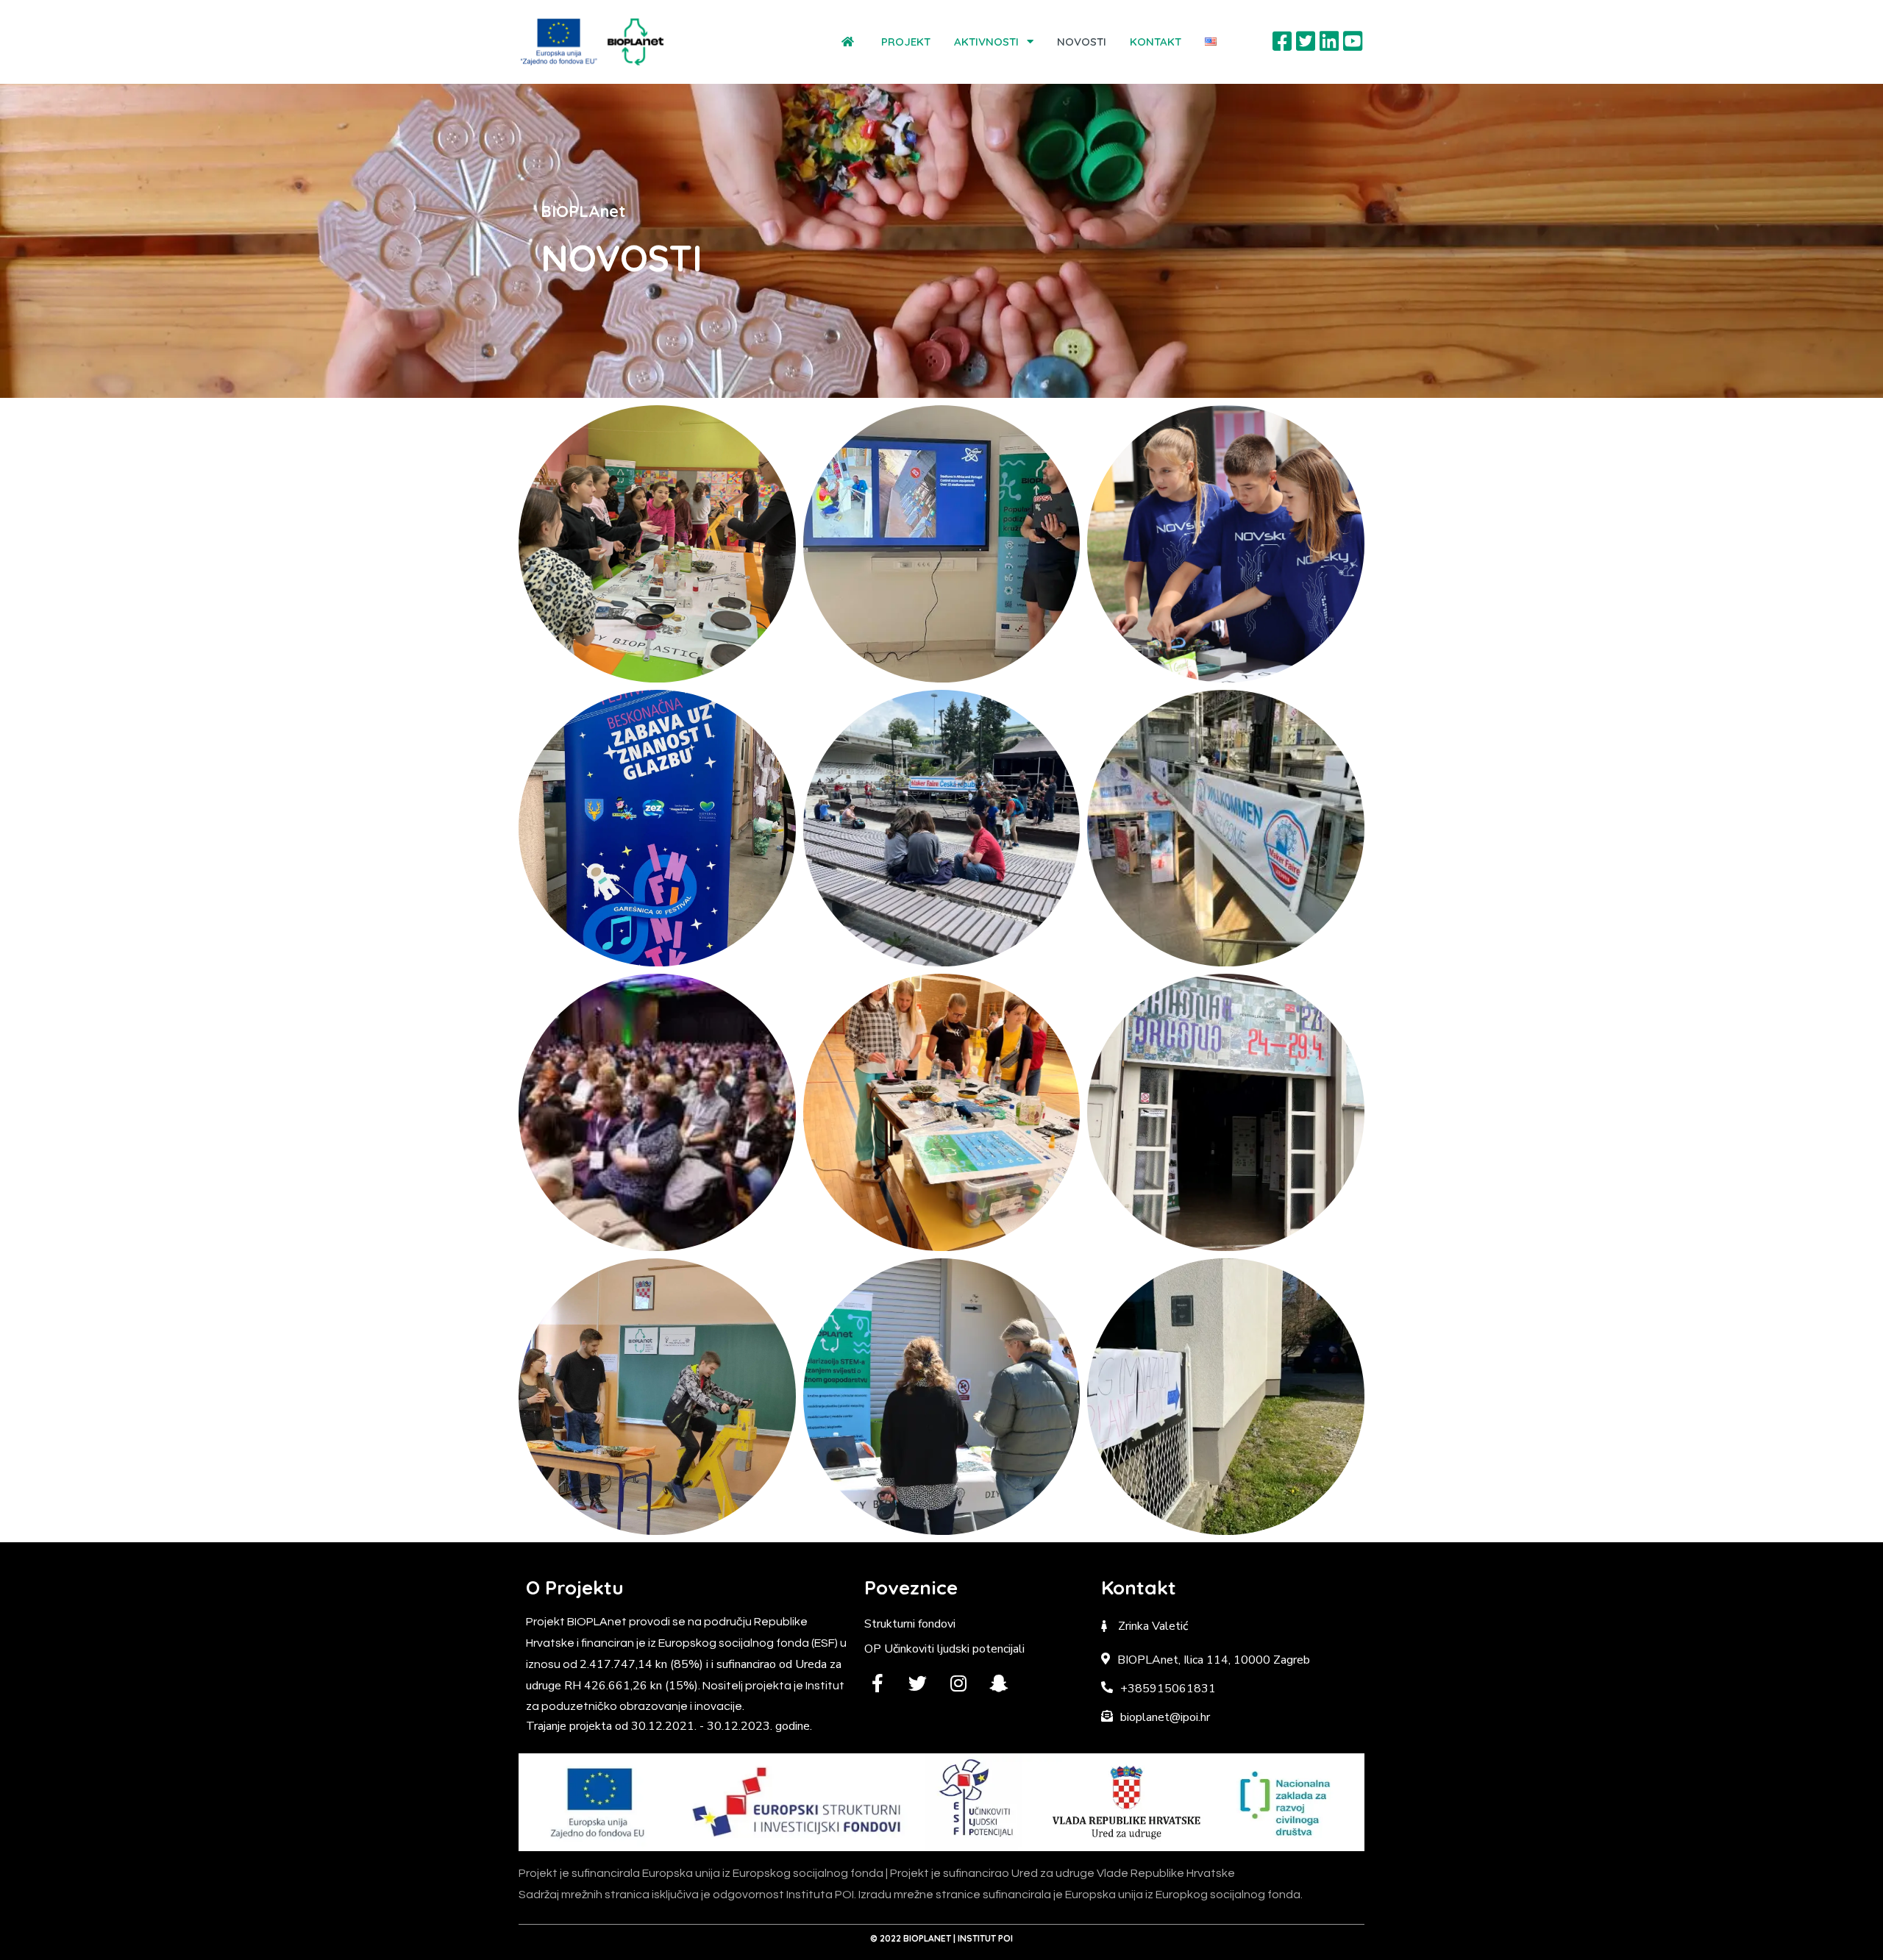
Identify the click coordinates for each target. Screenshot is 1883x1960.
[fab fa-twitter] (918, 1683)
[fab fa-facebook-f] (877, 1683)
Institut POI (985, 1938)
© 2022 (887, 1938)
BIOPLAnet (927, 1938)
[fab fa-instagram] (958, 1683)
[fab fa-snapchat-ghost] (999, 1683)
